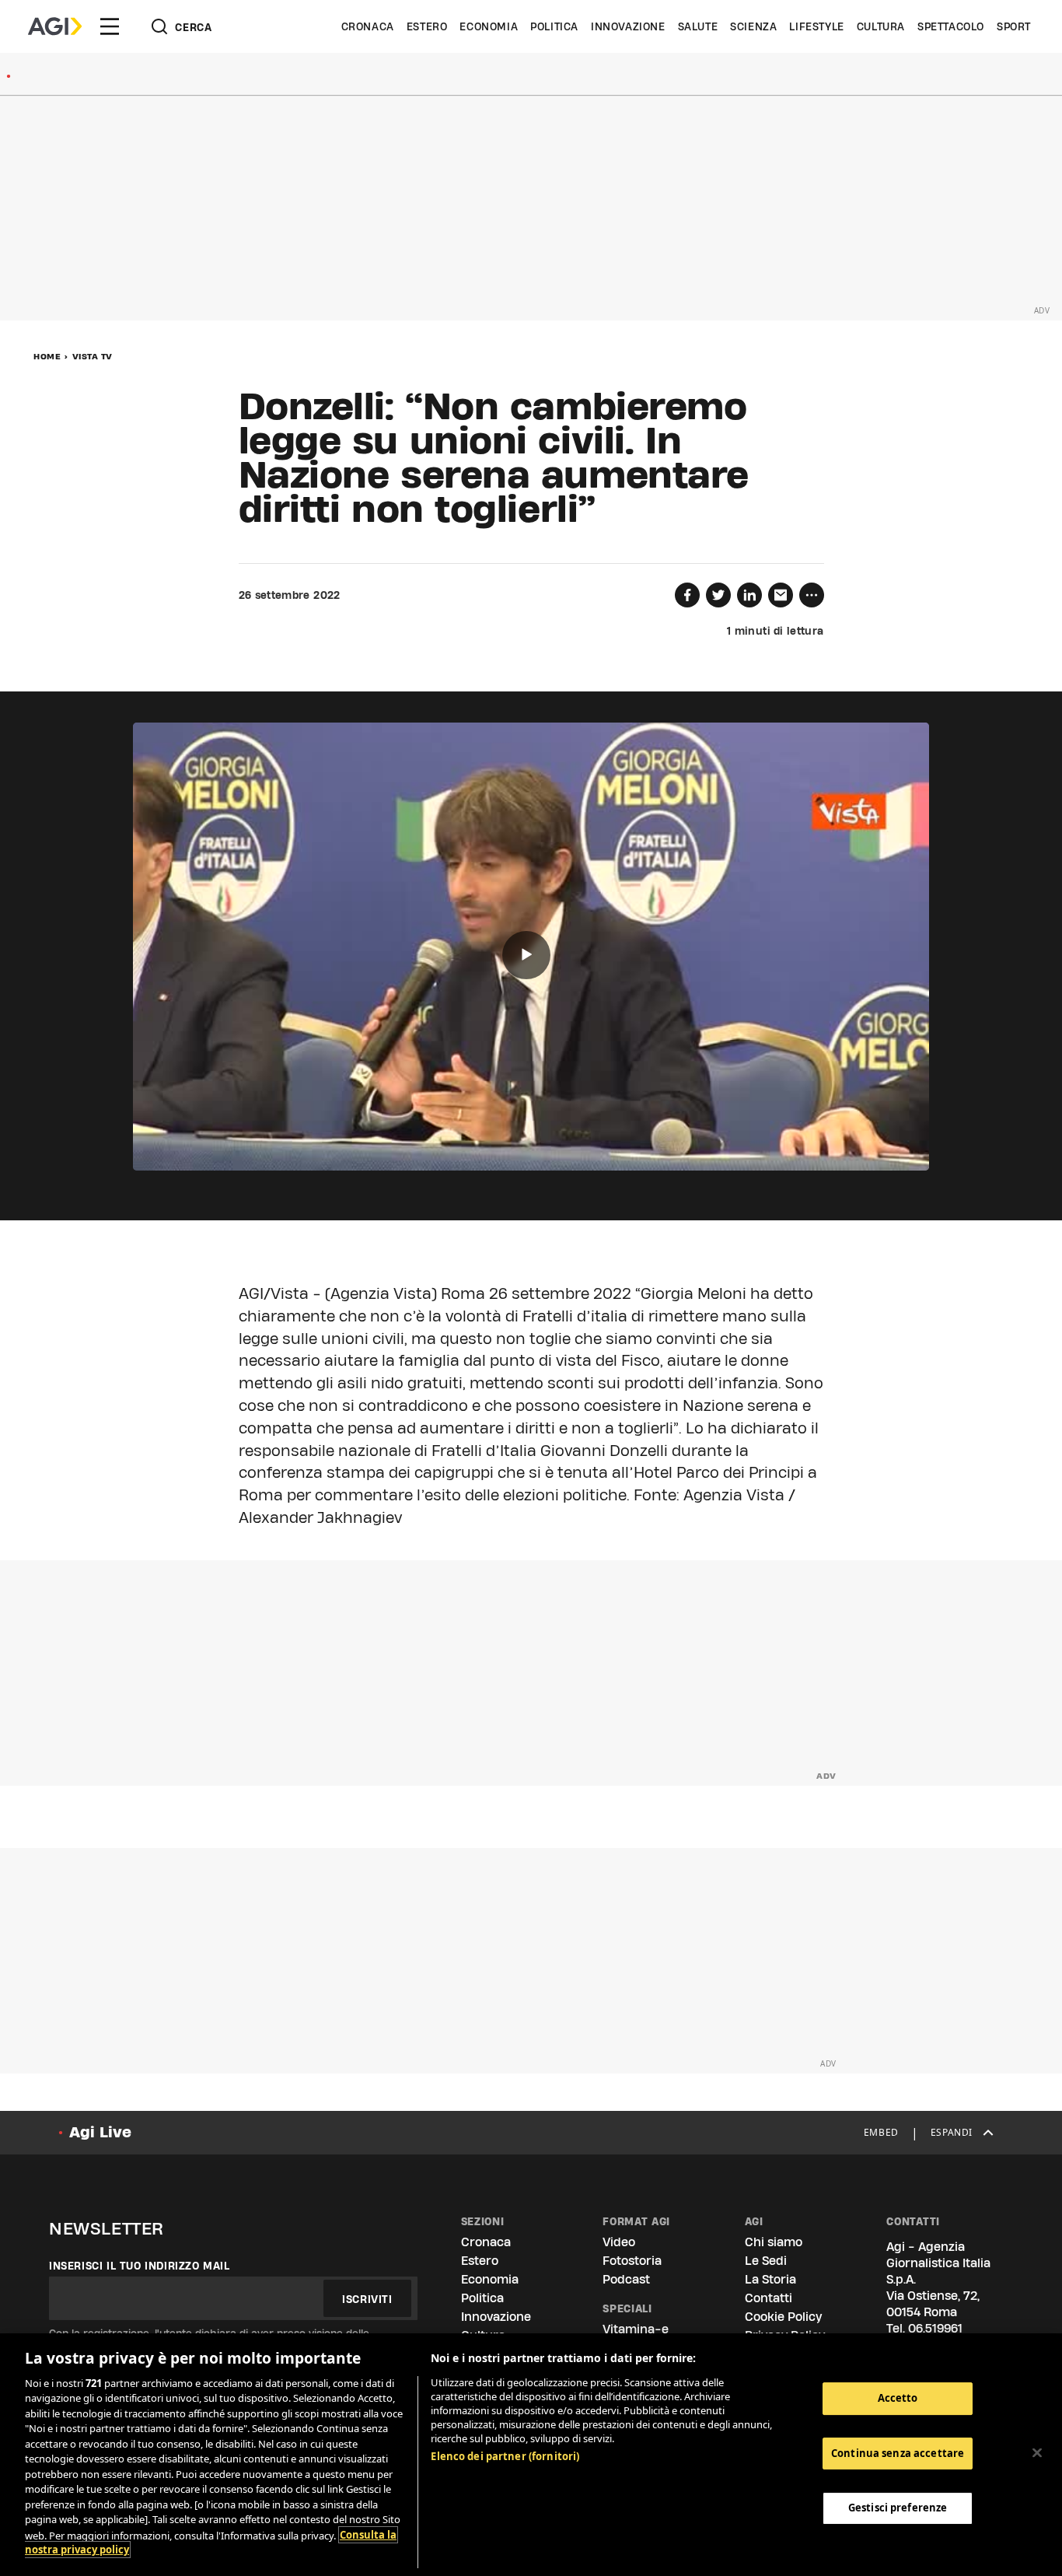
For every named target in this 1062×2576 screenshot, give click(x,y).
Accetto (898, 2398)
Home (47, 356)
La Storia (770, 2279)
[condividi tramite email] (781, 595)
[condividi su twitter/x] (718, 595)
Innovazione (628, 26)
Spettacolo (951, 26)
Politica (554, 26)
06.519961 (935, 2328)
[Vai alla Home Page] (55, 26)
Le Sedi (766, 2261)
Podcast (626, 2279)
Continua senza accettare (898, 2453)
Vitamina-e (636, 2329)
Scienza (753, 26)
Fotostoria (632, 2261)
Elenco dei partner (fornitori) (505, 2456)
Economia (489, 26)
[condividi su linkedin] (749, 595)
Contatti (769, 2298)
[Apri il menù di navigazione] (110, 26)
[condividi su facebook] (687, 595)
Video (619, 2242)
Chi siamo (774, 2242)
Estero (427, 26)
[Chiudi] (1037, 2452)
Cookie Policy (783, 2317)
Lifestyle (816, 26)
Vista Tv (93, 356)
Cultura (881, 26)
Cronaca (368, 26)
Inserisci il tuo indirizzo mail (140, 2266)
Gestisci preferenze (898, 2508)
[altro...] (812, 595)
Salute (698, 26)
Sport (1014, 26)
